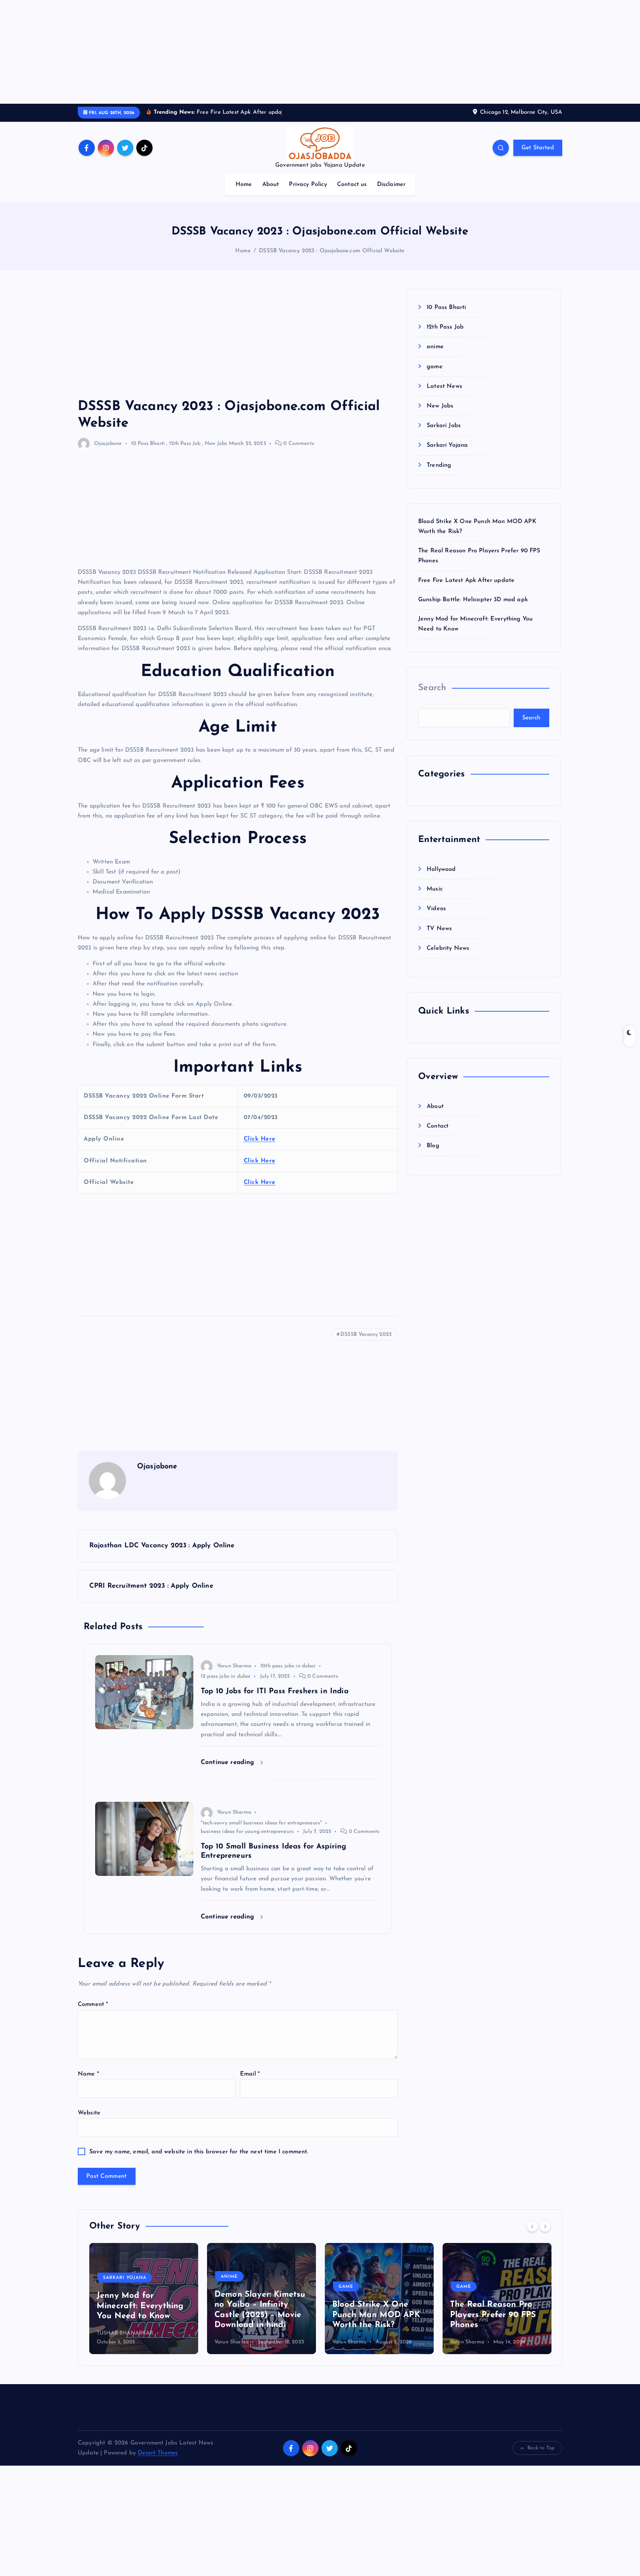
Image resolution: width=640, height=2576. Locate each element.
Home (244, 184)
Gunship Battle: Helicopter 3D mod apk (473, 600)
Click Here (260, 1139)
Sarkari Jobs (444, 426)
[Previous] (532, 2226)
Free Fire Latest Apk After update (466, 580)
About (271, 184)
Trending (439, 465)
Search (432, 688)
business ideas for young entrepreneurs (247, 1832)
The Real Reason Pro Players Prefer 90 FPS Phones (375, 2315)
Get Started (538, 148)
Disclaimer (391, 184)
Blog (433, 1146)
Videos (436, 909)
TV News (439, 929)
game (435, 367)
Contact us (352, 184)
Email (250, 2074)
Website (89, 2113)
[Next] (545, 2226)
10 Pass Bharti (148, 444)
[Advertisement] (222, 52)
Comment (93, 2004)
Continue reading (229, 1762)
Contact (438, 1126)
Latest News (444, 386)
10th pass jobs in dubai (288, 1666)
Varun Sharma (234, 1666)
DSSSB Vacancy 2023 (366, 1334)
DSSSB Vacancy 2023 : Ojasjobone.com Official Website (332, 251)
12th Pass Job (185, 444)
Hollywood (441, 869)
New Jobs (216, 444)
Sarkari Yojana (447, 445)
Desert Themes (158, 2453)
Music (435, 889)
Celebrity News (448, 948)
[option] (144, 2299)
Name (88, 2074)
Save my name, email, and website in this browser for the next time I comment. (199, 2152)
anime (435, 347)
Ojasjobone (108, 444)
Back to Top (541, 2448)
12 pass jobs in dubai (226, 1676)
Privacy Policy (308, 184)
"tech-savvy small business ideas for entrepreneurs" (261, 1823)
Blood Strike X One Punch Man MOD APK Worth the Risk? (258, 2315)
